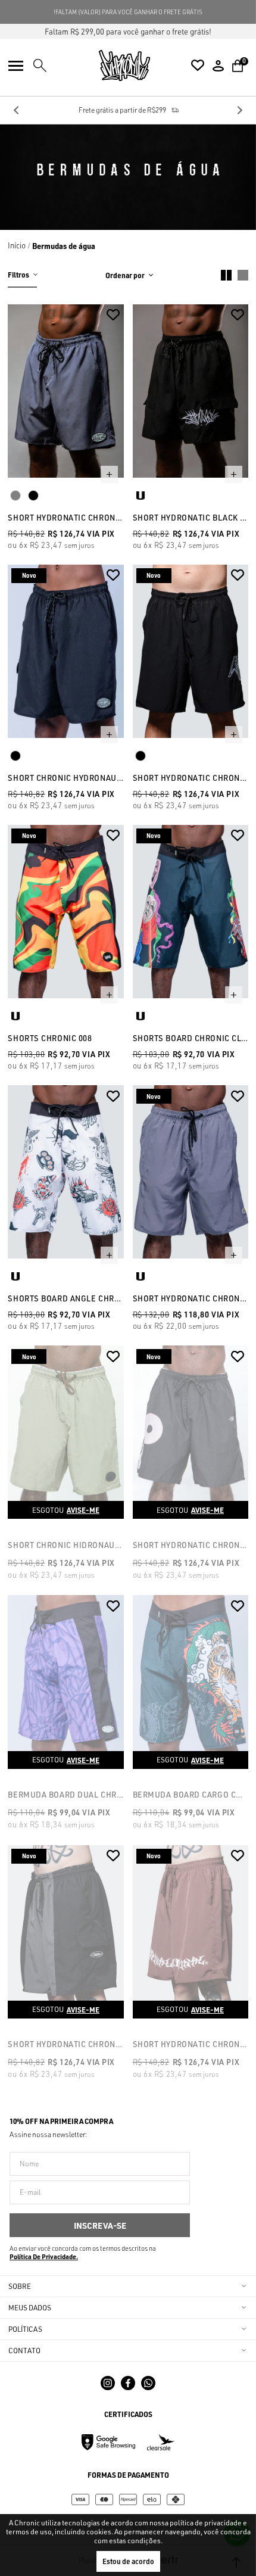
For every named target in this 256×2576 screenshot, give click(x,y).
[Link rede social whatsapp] (148, 2383)
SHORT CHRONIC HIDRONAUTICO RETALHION (65, 1545)
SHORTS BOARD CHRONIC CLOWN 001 (191, 1038)
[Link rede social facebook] (128, 2383)
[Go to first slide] (239, 110)
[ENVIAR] (100, 2225)
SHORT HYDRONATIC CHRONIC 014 (191, 1298)
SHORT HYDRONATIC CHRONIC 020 (191, 778)
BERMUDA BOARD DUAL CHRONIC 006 (65, 1795)
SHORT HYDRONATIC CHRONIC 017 (191, 1545)
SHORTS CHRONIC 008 (50, 1038)
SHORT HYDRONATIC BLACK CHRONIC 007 (191, 518)
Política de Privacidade (43, 2257)
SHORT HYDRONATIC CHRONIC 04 (65, 518)
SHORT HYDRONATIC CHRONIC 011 (65, 2044)
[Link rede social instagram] (108, 2383)
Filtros (18, 275)
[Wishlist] (198, 66)
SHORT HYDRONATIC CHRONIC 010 (191, 2044)
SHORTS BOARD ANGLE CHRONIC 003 (65, 1298)
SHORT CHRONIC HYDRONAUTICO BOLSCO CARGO (65, 778)
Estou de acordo (128, 2561)
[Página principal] (124, 66)
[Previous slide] (17, 110)
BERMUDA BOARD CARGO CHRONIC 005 (191, 1795)
